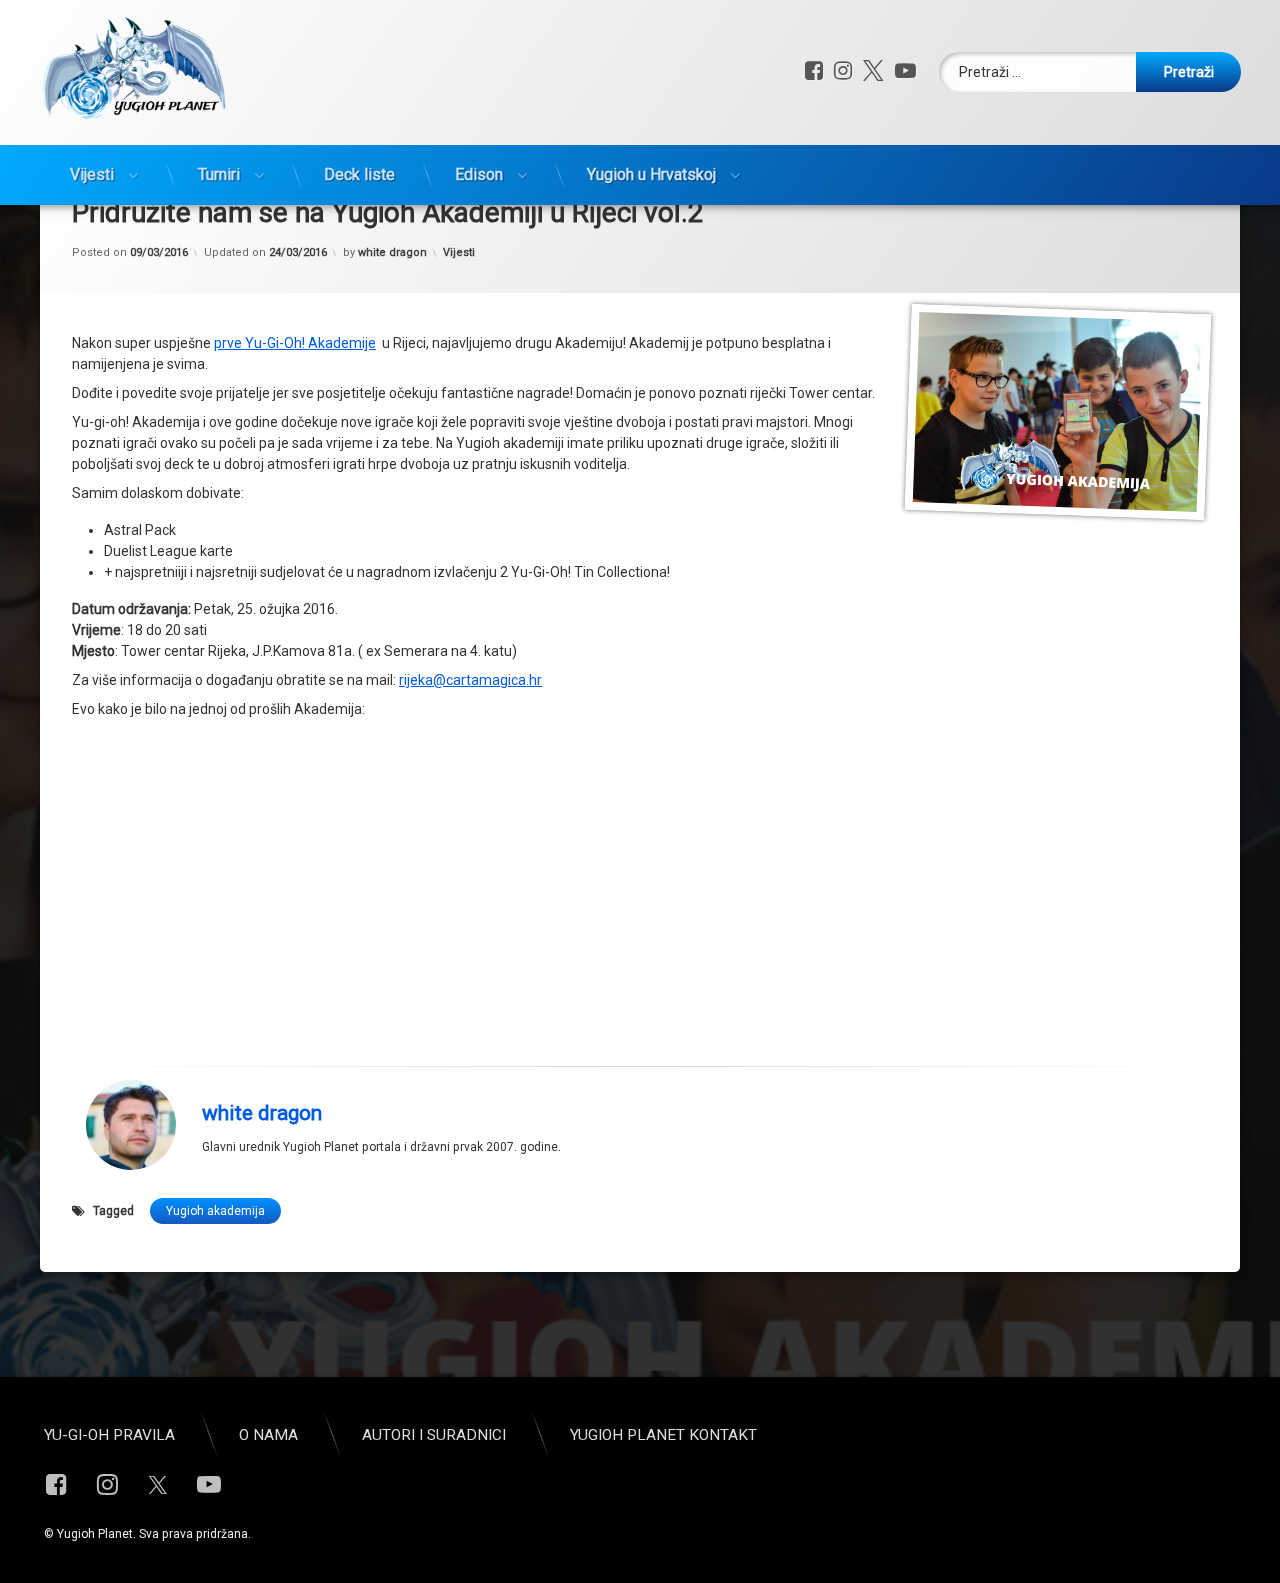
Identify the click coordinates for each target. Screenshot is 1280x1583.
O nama (268, 1435)
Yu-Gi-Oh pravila (109, 1435)
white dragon (392, 252)
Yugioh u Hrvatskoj (651, 174)
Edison (479, 174)
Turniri (219, 174)
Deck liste (359, 174)
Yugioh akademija (215, 1211)
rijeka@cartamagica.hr (470, 680)
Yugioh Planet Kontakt (663, 1435)
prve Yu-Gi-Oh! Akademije (295, 343)
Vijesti (92, 174)
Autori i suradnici (434, 1435)
